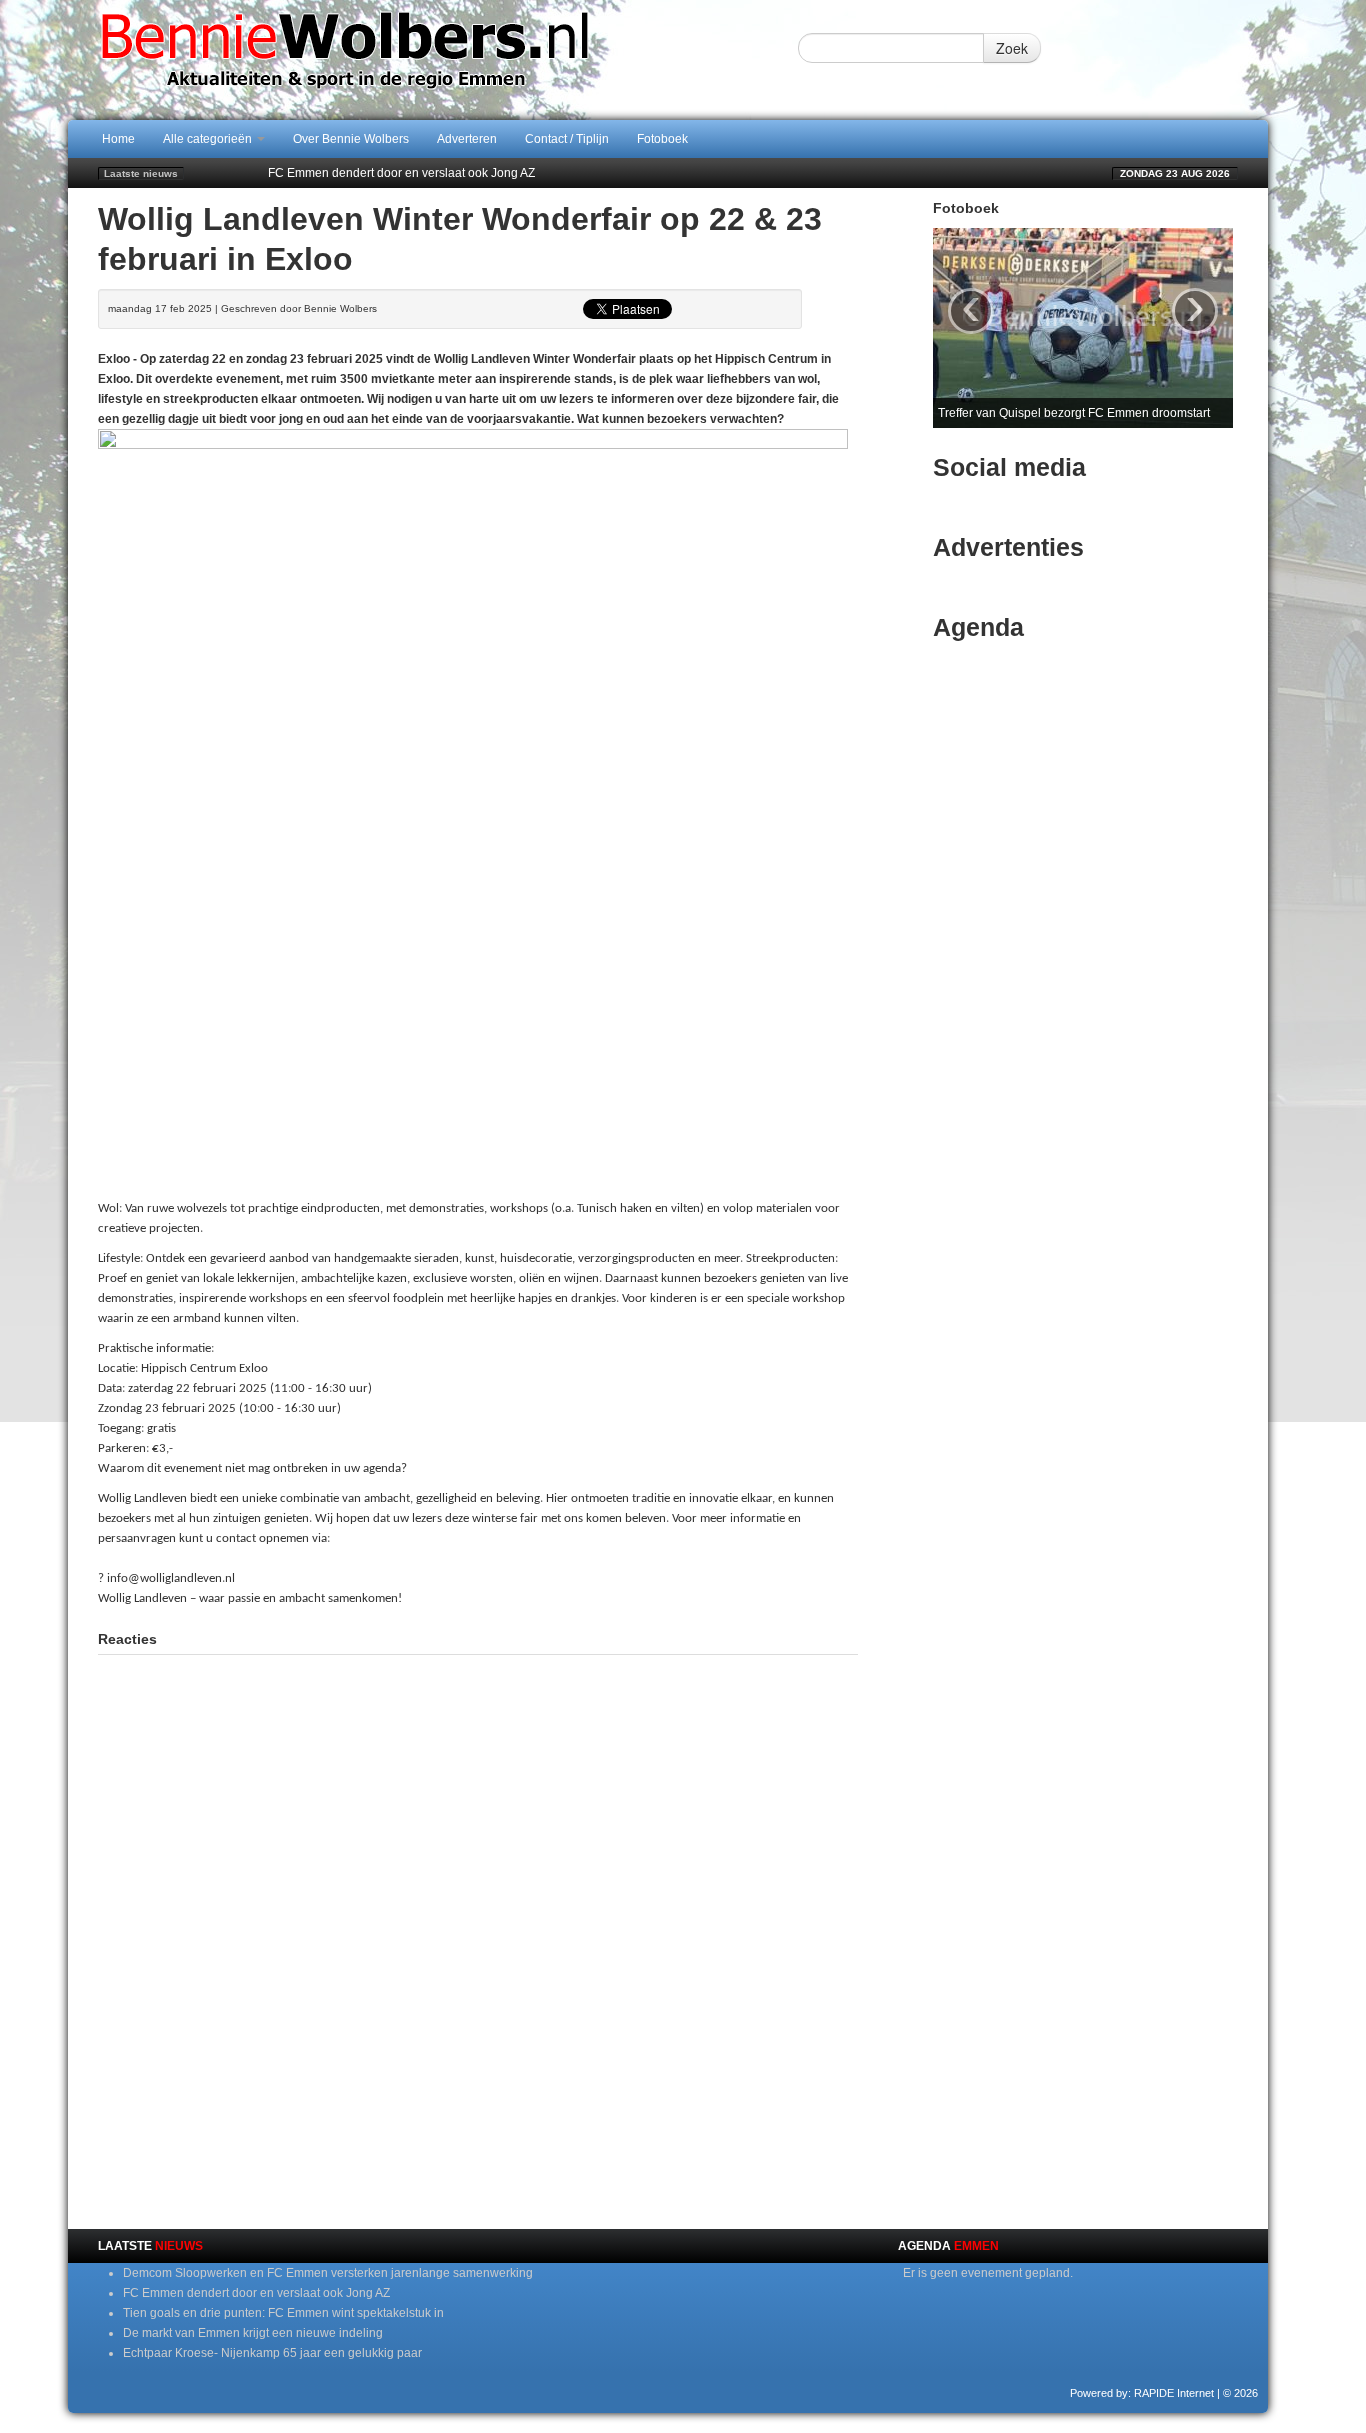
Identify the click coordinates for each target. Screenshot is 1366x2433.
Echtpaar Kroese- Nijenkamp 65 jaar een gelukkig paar (272, 2353)
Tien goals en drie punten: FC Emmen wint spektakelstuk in (428, 173)
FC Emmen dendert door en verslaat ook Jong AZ (256, 2293)
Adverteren (467, 139)
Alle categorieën (209, 139)
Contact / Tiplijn (567, 139)
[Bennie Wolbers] (408, 59)
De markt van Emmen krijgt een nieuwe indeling (253, 2333)
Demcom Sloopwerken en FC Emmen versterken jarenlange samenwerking (328, 2273)
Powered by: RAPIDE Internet (1142, 2393)
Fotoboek (662, 139)
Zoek (1012, 48)
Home (118, 139)
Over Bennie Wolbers (351, 139)
